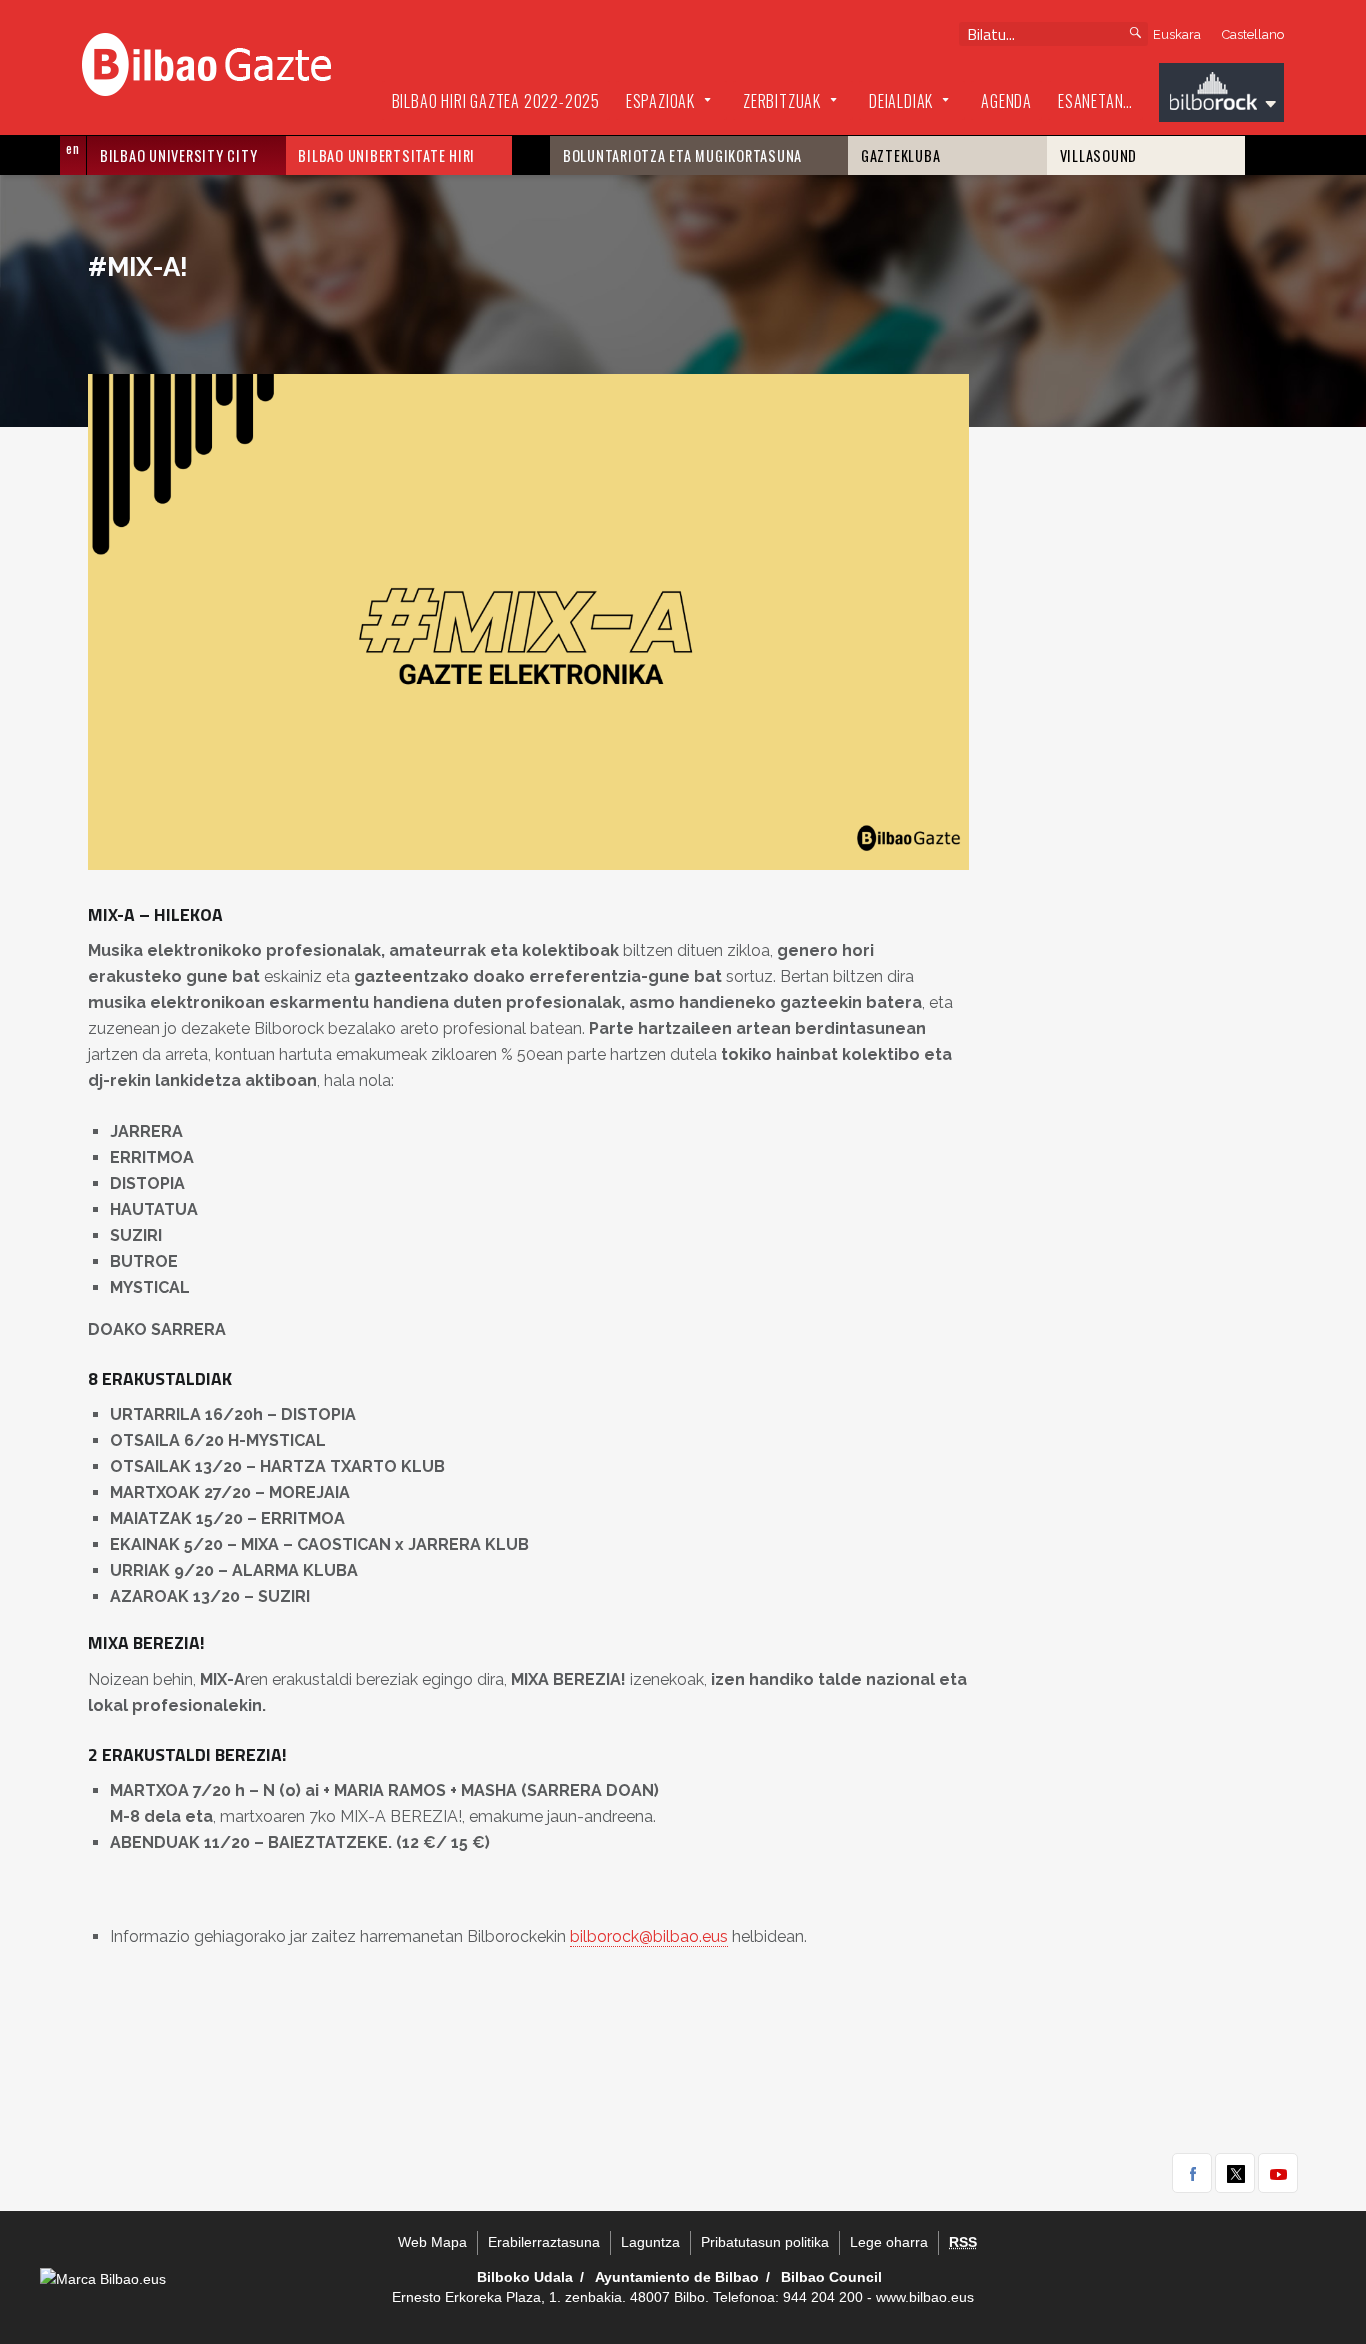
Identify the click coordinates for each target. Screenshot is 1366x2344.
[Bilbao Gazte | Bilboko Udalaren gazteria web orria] (206, 62)
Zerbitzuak (782, 101)
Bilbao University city (179, 155)
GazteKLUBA (901, 155)
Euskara (1177, 34)
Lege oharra (889, 2242)
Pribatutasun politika (765, 2242)
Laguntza (650, 2242)
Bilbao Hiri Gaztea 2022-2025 (496, 101)
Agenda (1006, 101)
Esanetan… (1095, 101)
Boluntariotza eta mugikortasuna (682, 155)
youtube (1278, 2173)
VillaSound (1099, 155)
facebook (1192, 2173)
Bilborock (1221, 95)
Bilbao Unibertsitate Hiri (386, 155)
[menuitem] (496, 102)
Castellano (1253, 34)
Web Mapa (432, 2242)
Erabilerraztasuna (544, 2242)
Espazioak (660, 101)
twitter (1235, 2173)
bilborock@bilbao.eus (649, 1936)
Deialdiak (901, 101)
